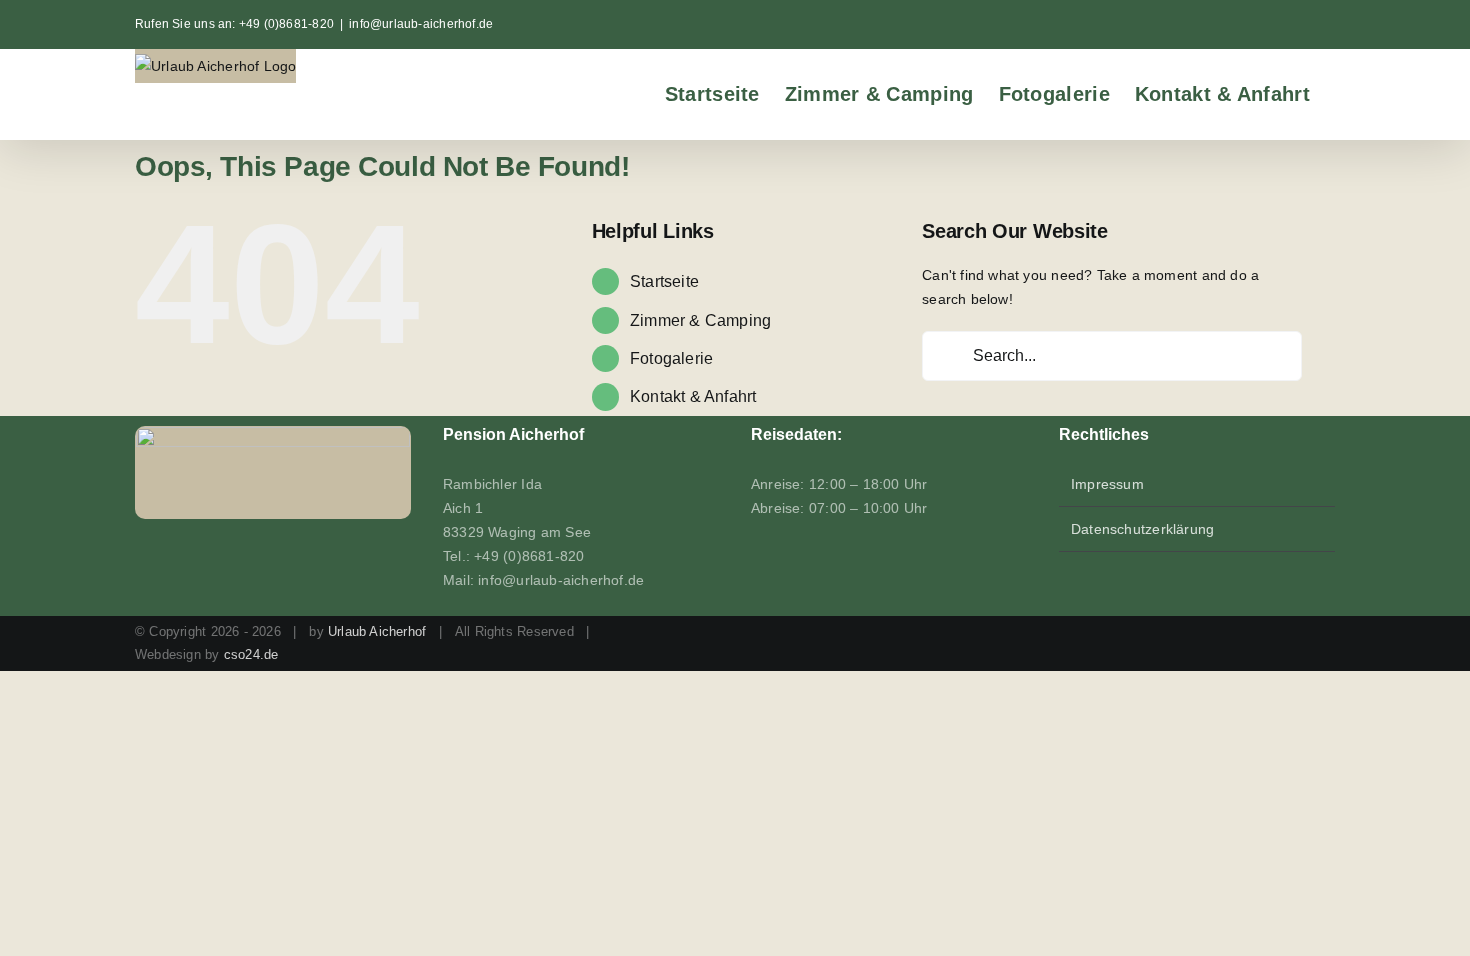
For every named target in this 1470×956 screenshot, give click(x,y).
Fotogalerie (671, 358)
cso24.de (251, 654)
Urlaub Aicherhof (377, 631)
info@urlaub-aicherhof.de (421, 24)
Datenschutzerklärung (1142, 529)
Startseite (664, 281)
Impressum (1107, 484)
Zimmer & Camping (700, 320)
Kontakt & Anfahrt (693, 396)
